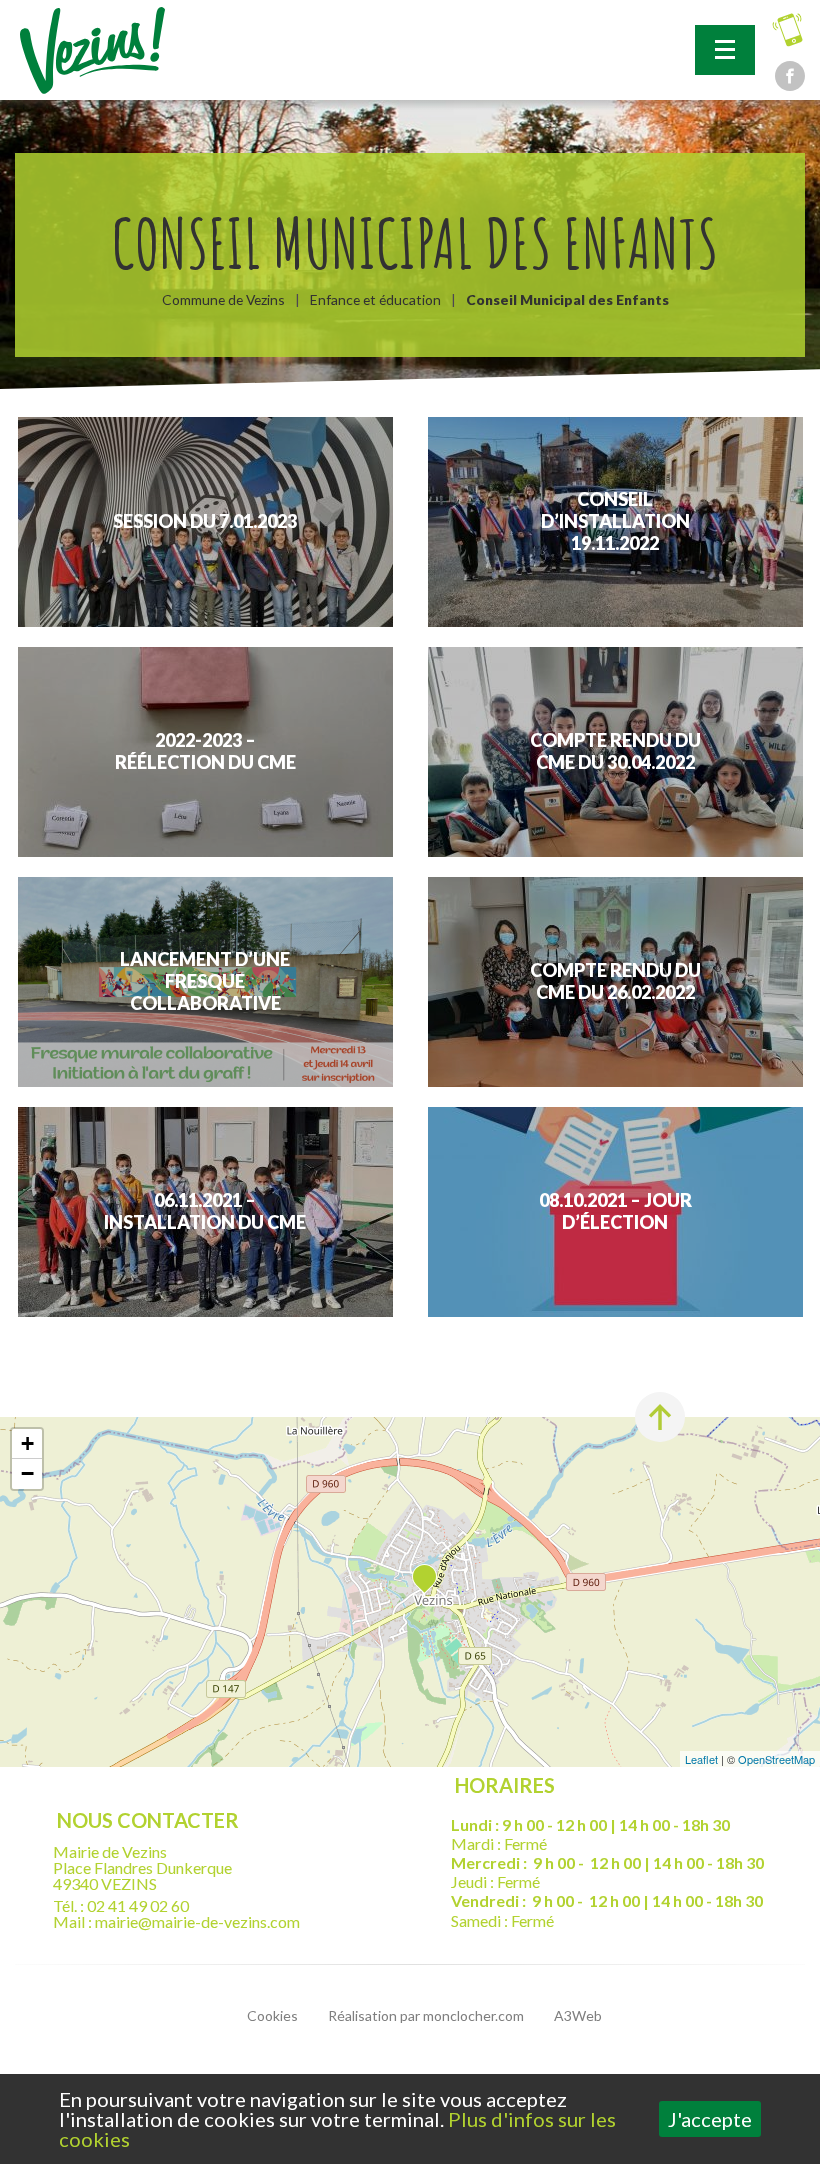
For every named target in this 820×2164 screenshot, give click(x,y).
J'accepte (710, 2119)
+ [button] (27, 1443)
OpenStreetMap (776, 1759)
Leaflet (701, 1759)
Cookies (272, 2015)
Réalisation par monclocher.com (426, 2015)
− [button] (27, 1473)
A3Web (578, 2015)
